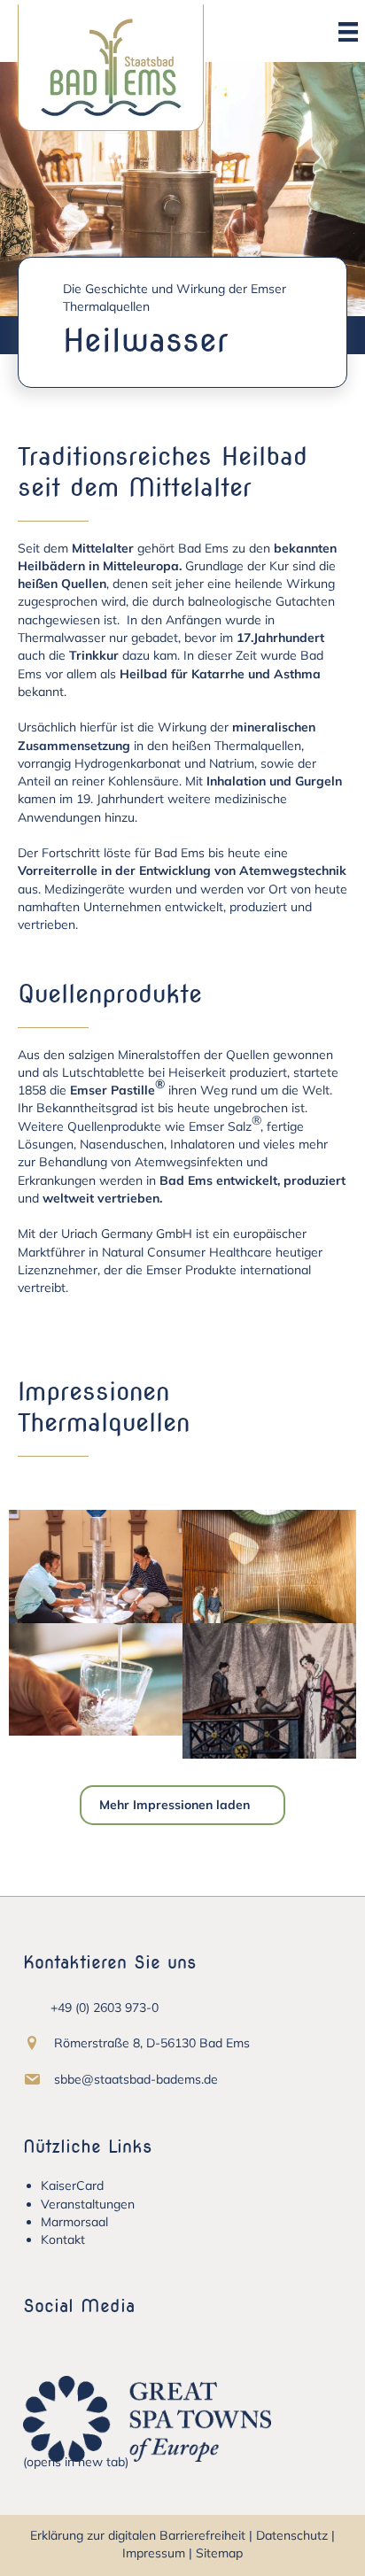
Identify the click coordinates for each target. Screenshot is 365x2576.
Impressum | (157, 2553)
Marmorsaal (74, 2222)
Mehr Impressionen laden (175, 1805)
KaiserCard (72, 2185)
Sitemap (219, 2553)
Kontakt (63, 2239)
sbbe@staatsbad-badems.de (136, 2079)
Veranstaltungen (88, 2204)
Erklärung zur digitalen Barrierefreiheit (138, 2535)
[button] (36, 2340)
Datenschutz (292, 2535)
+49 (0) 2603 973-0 (105, 2007)
